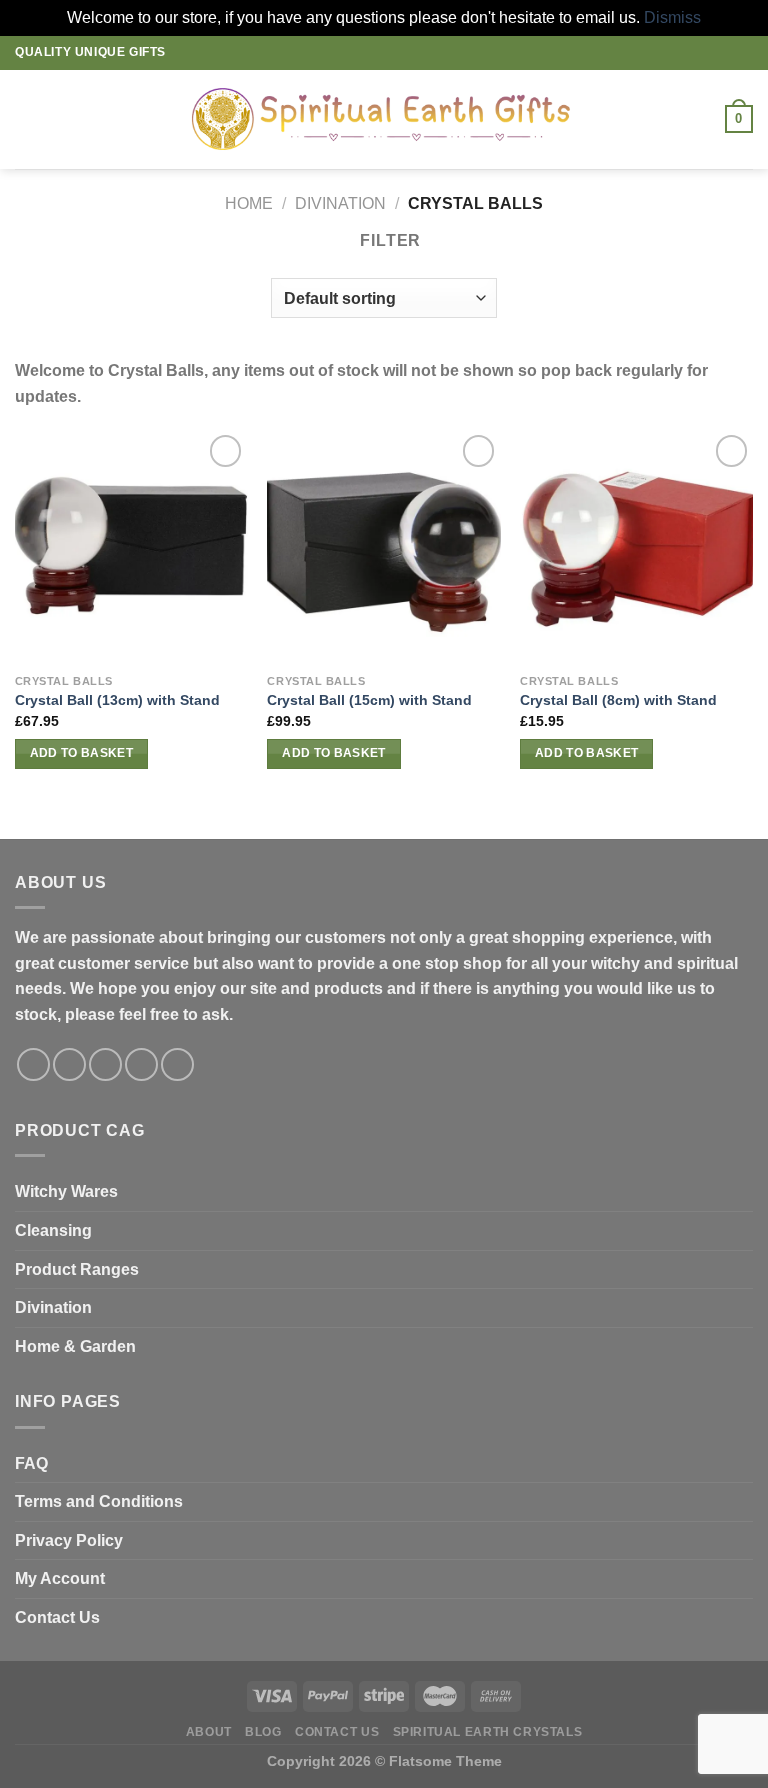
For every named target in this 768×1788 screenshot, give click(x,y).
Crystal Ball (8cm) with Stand (618, 700)
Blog (263, 1732)
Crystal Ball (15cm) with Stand (369, 700)
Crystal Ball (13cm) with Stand (117, 700)
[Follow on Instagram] (69, 1064)
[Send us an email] (141, 1064)
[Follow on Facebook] (33, 1064)
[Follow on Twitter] (105, 1064)
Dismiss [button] (672, 17)
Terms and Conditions (99, 1501)
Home (249, 203)
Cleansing (53, 1230)
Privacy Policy (69, 1540)
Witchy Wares (66, 1191)
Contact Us (57, 1617)
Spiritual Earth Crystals (488, 1732)
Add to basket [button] (82, 753)
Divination (53, 1307)
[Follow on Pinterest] (177, 1064)
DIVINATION (340, 203)
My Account (60, 1578)
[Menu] (27, 119)
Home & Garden (75, 1346)
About (209, 1732)
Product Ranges (77, 1269)
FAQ (31, 1463)
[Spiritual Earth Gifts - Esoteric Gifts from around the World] (384, 119)
